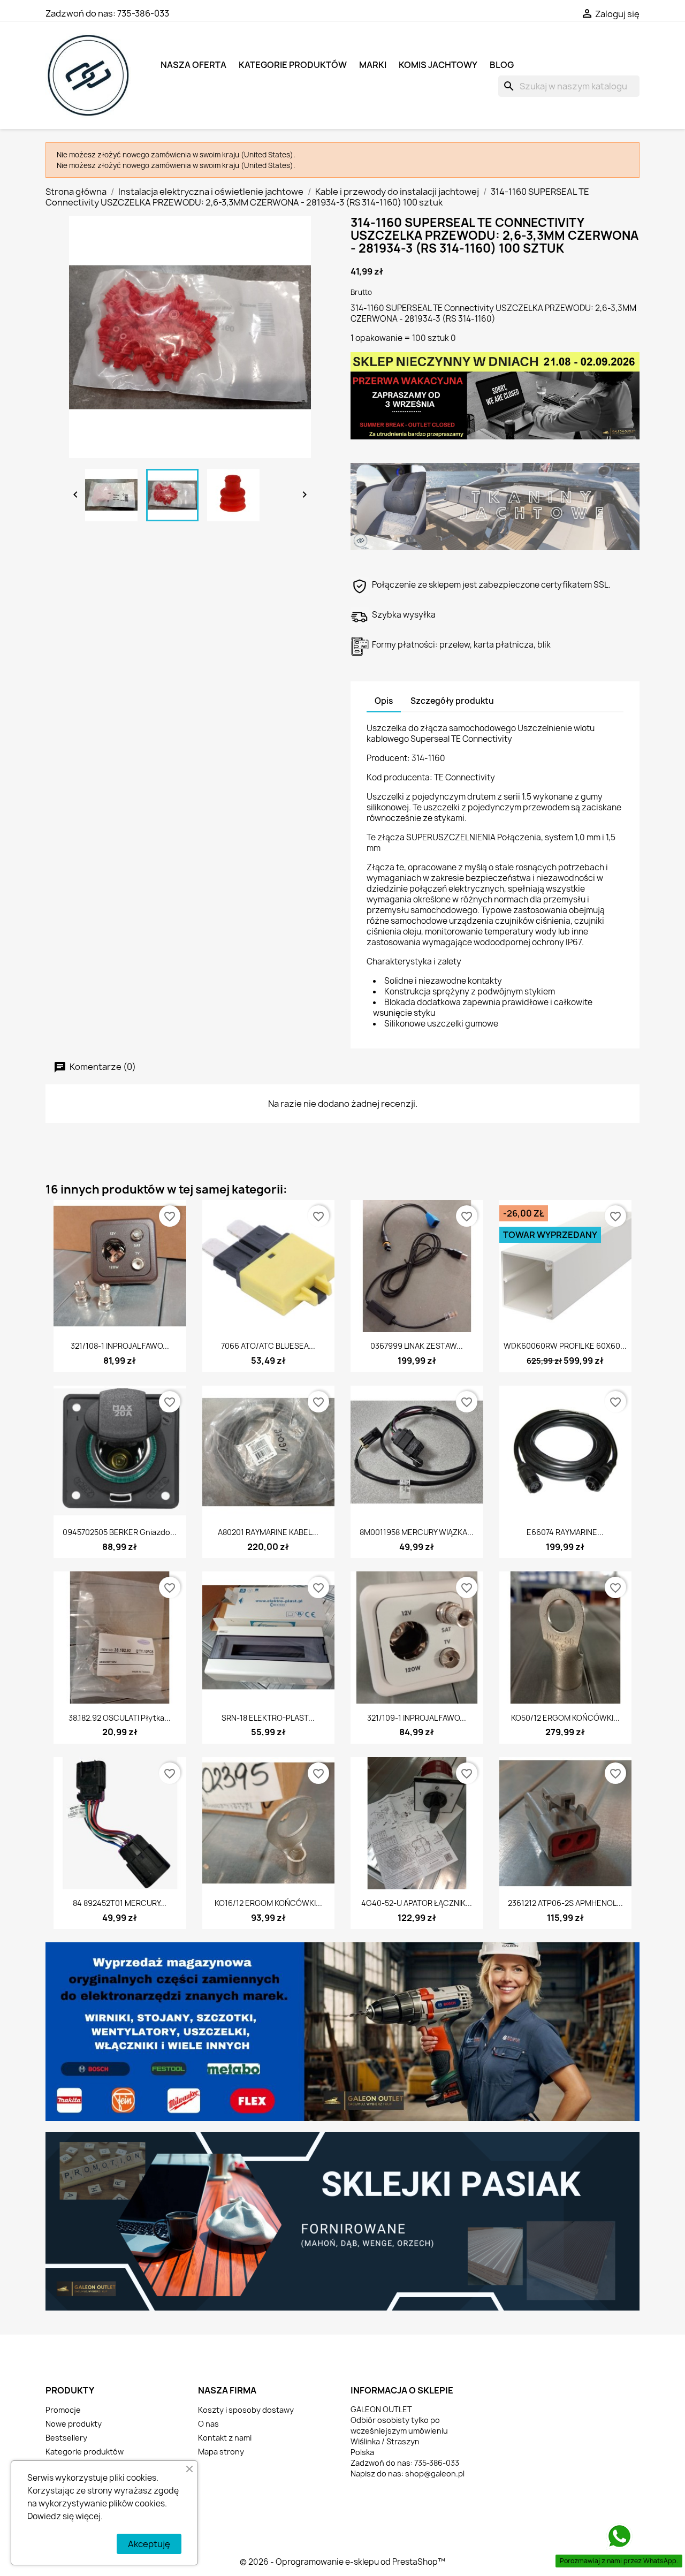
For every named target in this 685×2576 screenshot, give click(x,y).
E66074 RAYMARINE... (565, 1532)
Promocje (63, 2410)
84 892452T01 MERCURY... (120, 1903)
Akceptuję (149, 2544)
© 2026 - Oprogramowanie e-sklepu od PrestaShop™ (342, 2562)
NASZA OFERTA (193, 65)
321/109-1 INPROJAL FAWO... (417, 1718)
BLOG (502, 65)
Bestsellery (66, 2438)
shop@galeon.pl (435, 2474)
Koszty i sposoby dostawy (246, 2410)
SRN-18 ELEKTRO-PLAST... (268, 1718)
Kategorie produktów (293, 65)
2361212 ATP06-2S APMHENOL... (565, 1903)
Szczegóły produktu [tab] (452, 701)
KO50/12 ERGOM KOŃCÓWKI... (565, 1718)
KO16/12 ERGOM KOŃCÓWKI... (268, 1903)
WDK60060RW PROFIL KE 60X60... (565, 1346)
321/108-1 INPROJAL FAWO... (120, 1346)
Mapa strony (221, 2452)
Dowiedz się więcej (64, 2516)
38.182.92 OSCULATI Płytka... (120, 1718)
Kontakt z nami (225, 2438)
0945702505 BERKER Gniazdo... (120, 1532)
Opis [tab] (384, 701)
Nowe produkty (74, 2424)
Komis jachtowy (438, 65)
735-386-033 (143, 13)
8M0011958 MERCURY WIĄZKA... (417, 1532)
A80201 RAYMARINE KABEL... (268, 1532)
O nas (208, 2424)
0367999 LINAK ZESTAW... (417, 1346)
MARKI (373, 65)
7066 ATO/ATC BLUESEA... (268, 1346)
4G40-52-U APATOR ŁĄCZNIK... (417, 1903)
